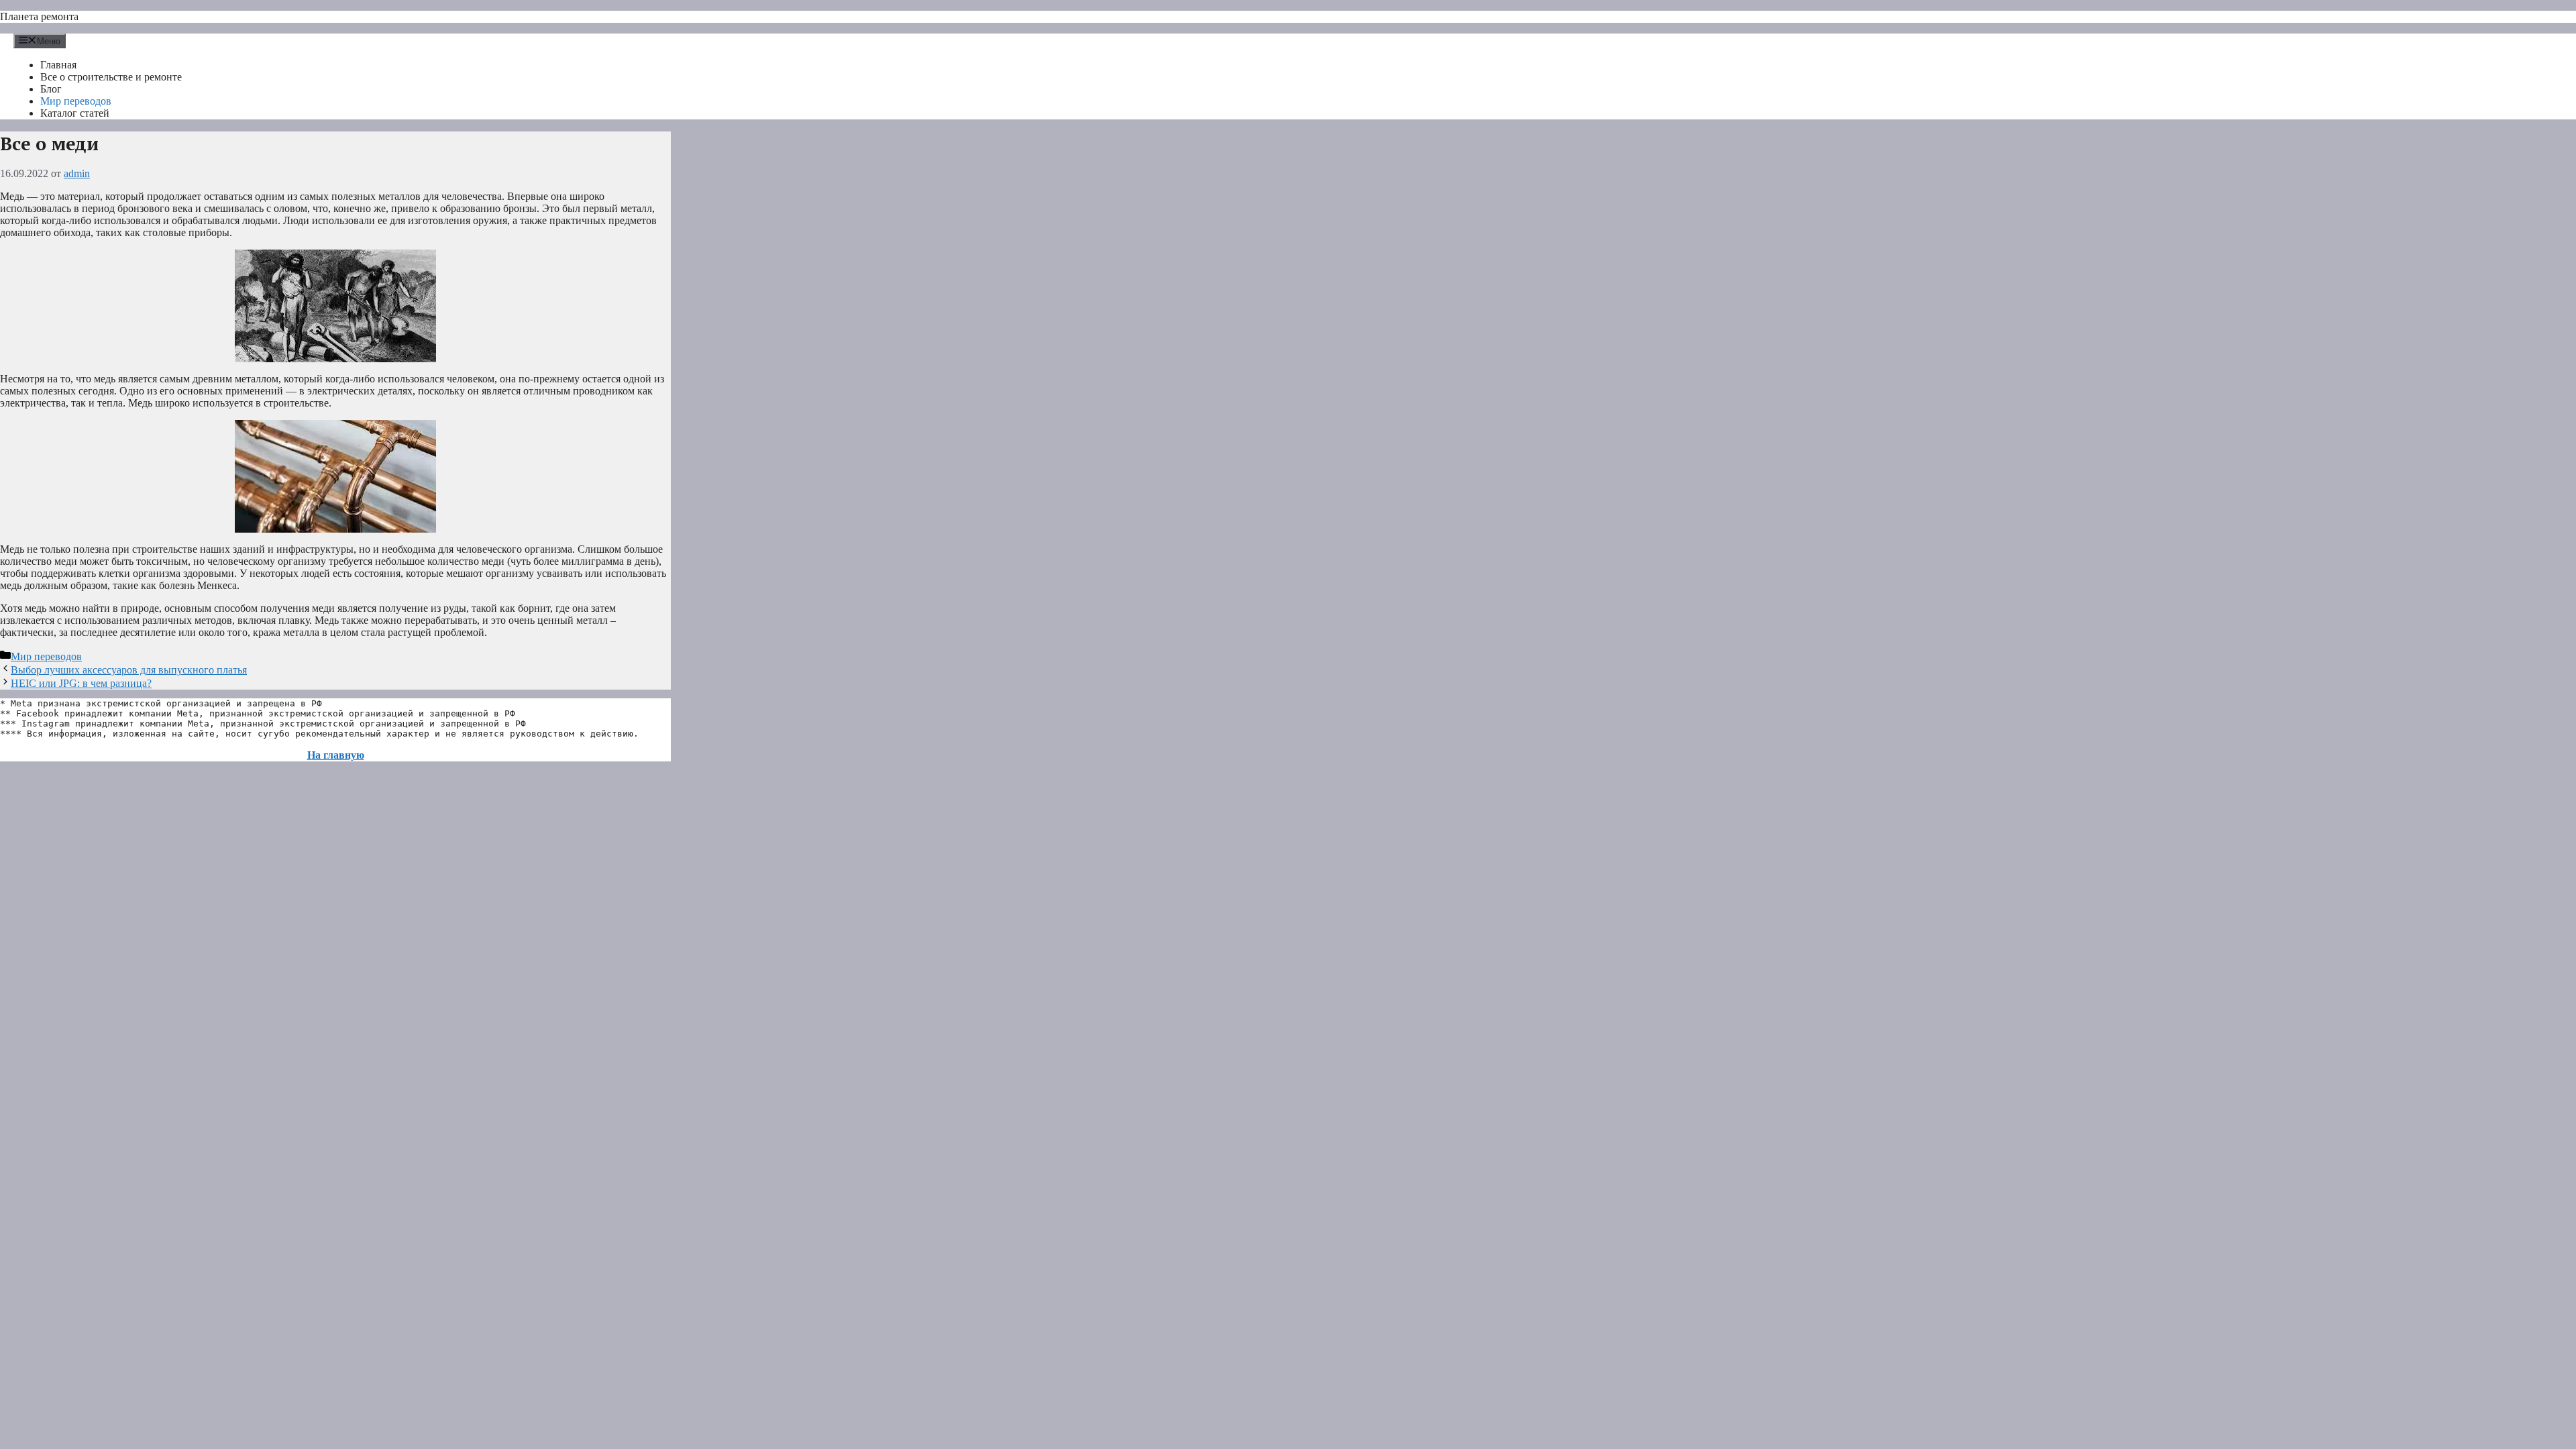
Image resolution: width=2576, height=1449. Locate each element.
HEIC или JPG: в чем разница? (81, 683)
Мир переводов (76, 101)
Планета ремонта (39, 16)
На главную (336, 755)
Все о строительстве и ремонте (111, 77)
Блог (51, 89)
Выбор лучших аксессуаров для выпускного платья (129, 670)
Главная (58, 65)
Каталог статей (75, 113)
